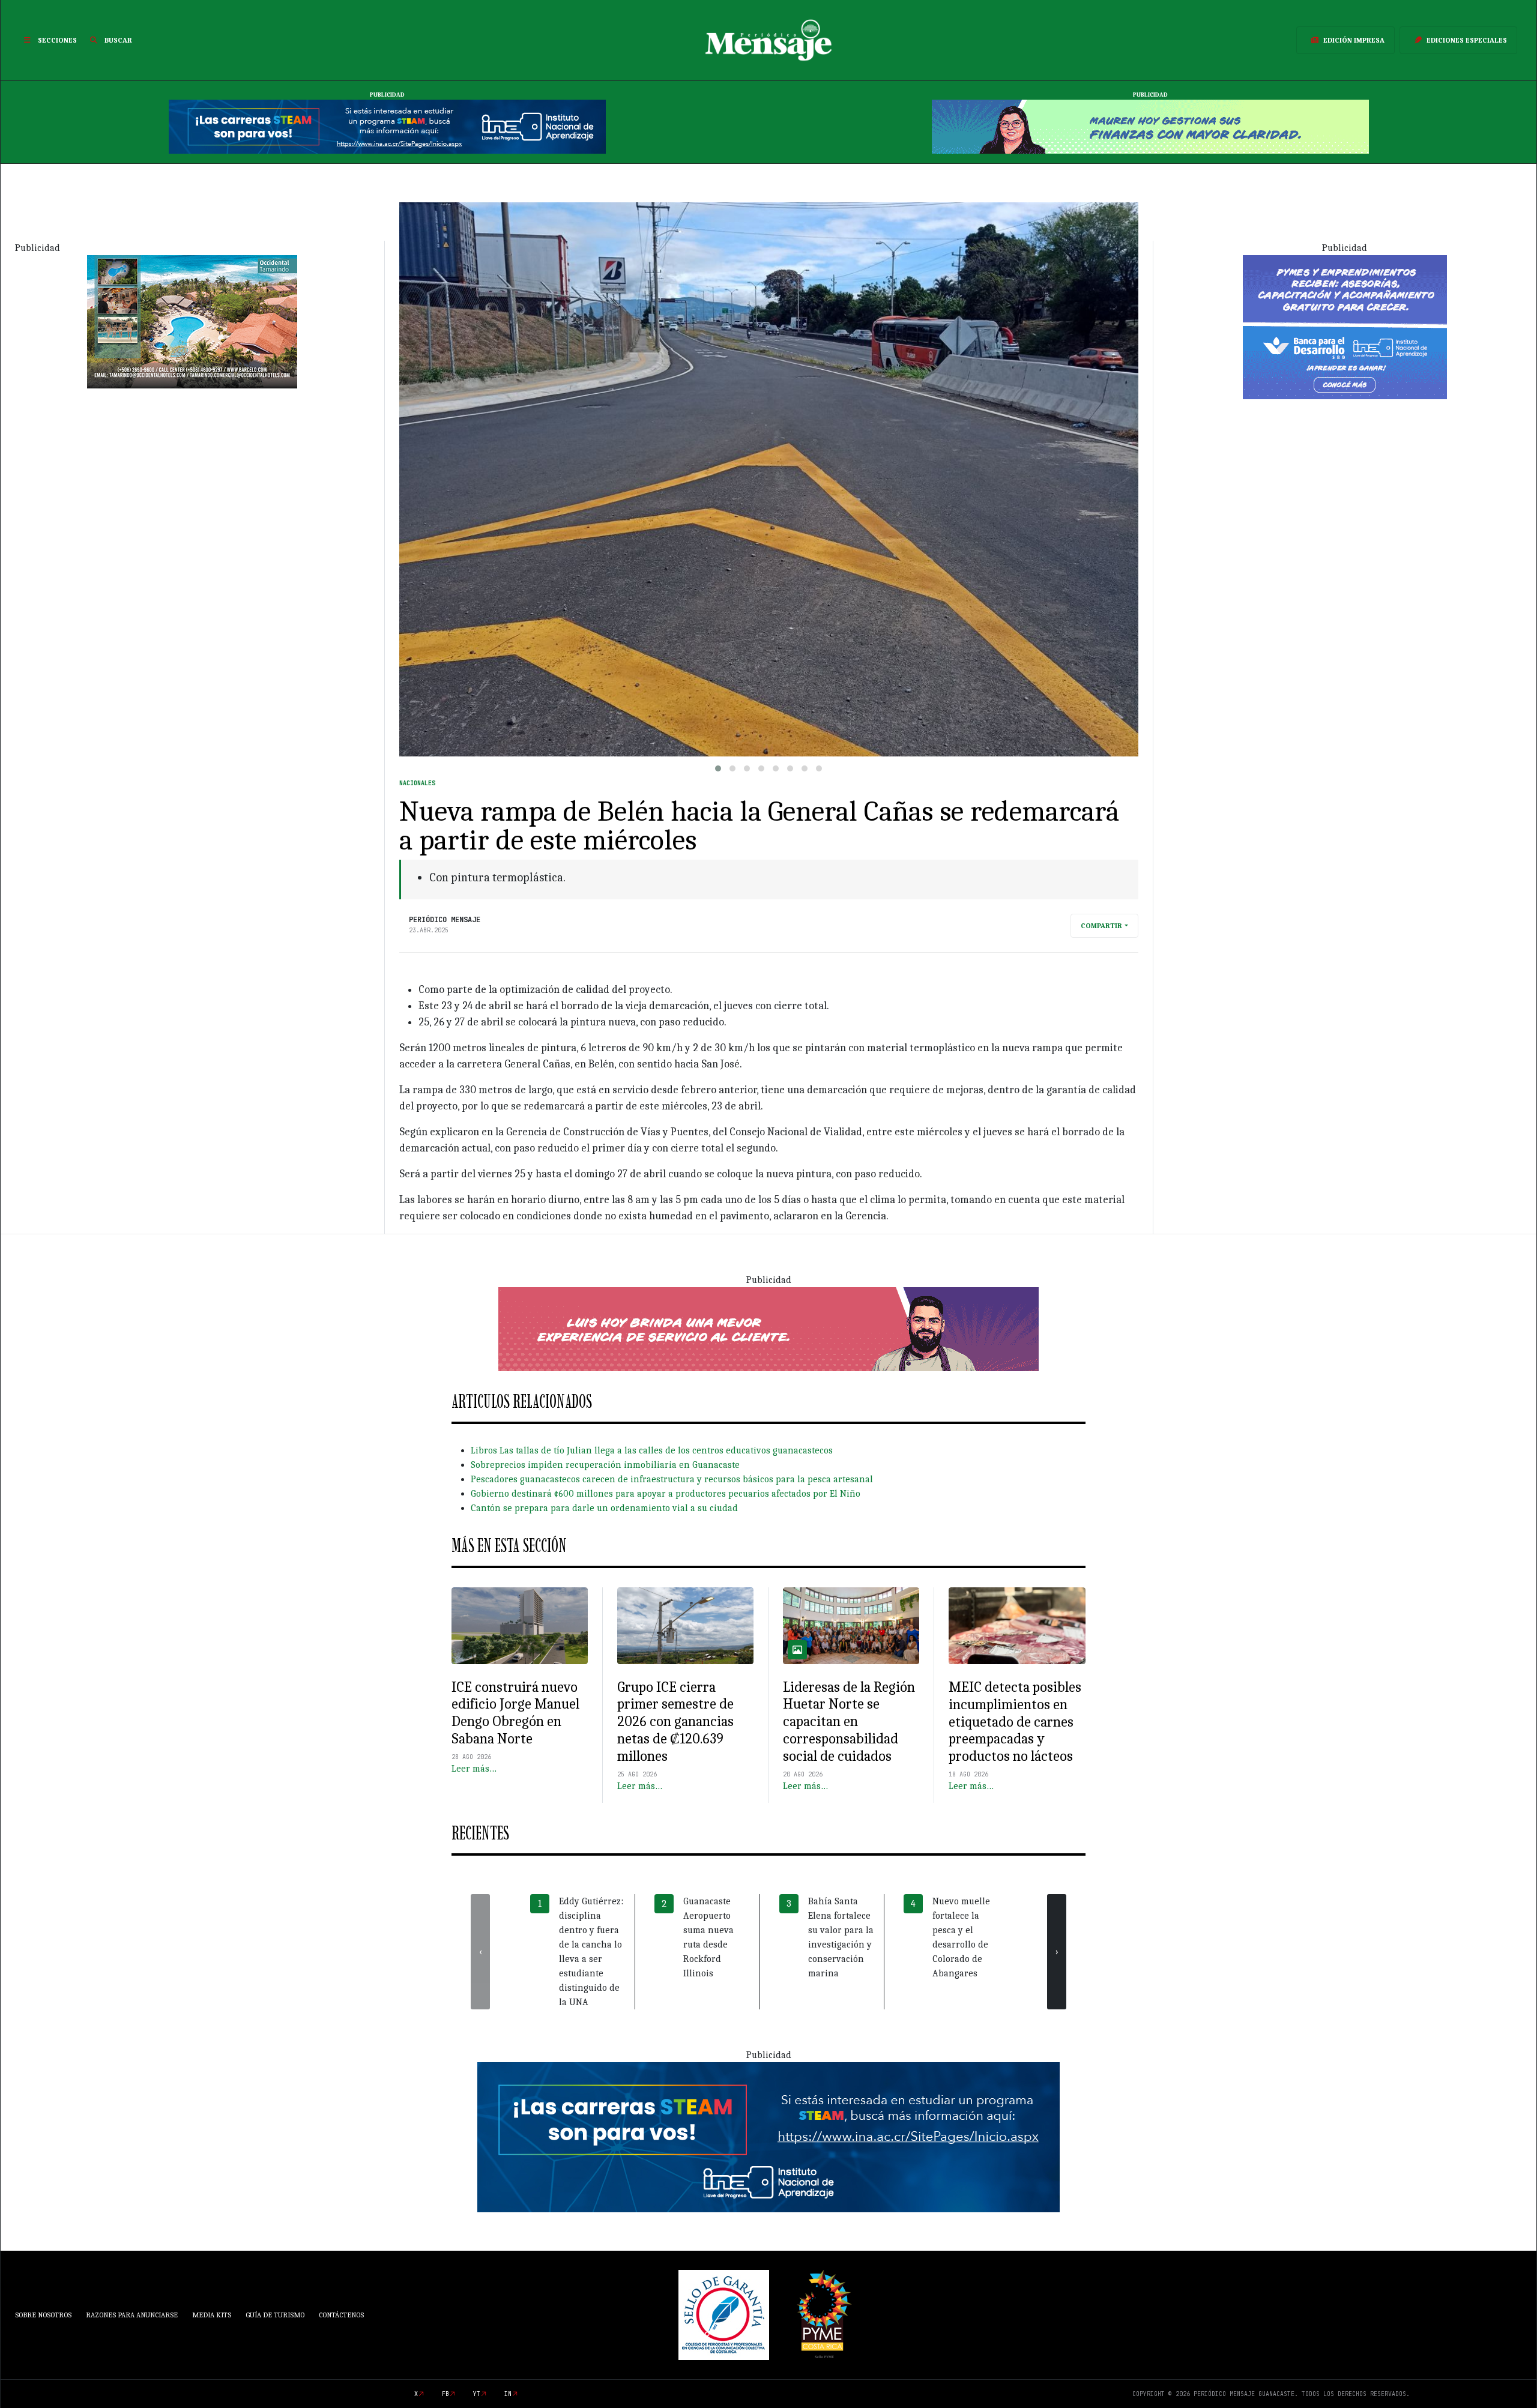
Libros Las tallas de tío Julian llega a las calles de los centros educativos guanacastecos (652, 1450)
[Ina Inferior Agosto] (768, 2137)
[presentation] (480, 1952)
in (508, 2394)
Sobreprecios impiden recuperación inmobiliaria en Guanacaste (605, 1465)
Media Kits (212, 2315)
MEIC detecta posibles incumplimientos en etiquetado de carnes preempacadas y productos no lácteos (1015, 1722)
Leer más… (474, 1769)
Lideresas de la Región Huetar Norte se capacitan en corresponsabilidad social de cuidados (849, 1722)
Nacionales (417, 783)
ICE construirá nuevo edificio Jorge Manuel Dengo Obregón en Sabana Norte (515, 1713)
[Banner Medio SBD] (768, 1329)
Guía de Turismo (275, 2315)
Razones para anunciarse (132, 2315)
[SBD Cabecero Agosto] (1150, 126)
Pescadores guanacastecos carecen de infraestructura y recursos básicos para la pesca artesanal (672, 1479)
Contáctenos (341, 2315)
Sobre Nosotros (43, 2315)
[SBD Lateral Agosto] (1345, 326)
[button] (718, 768)
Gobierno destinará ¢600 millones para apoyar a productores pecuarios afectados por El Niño (666, 1494)
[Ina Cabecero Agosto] (387, 126)
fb (445, 2394)
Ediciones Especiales (1467, 40)
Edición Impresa (1354, 40)
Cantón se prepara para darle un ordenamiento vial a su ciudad (604, 1508)
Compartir (1101, 926)
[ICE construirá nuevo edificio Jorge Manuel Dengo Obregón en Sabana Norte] (520, 1626)
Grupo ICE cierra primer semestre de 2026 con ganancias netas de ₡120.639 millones (675, 1722)
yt (477, 2394)
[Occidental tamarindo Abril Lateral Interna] (192, 321)
